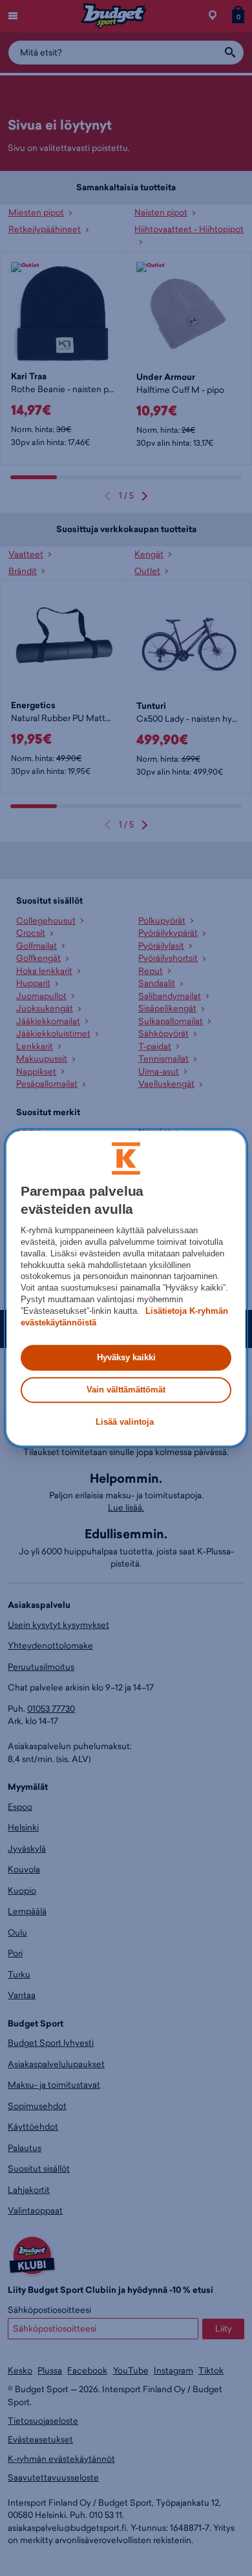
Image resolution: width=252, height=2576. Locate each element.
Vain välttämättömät (126, 1390)
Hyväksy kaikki (126, 1357)
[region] (126, 1288)
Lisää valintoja (125, 1422)
